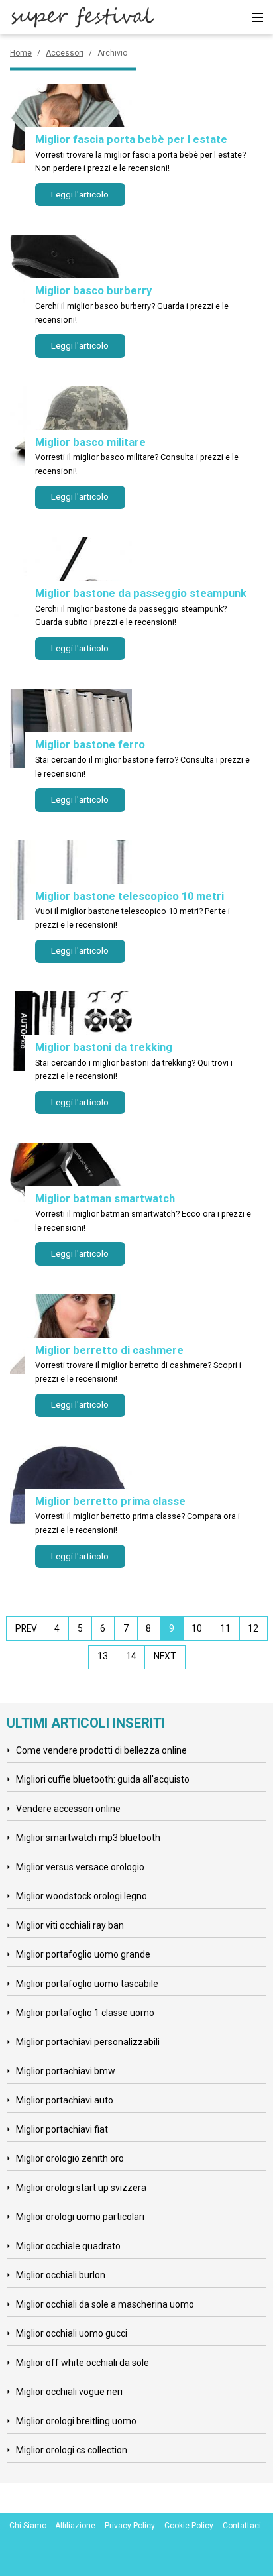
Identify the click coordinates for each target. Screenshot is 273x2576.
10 (197, 1628)
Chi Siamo (28, 2526)
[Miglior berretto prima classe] (71, 1485)
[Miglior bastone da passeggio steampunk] (71, 577)
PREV (26, 1628)
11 (225, 1628)
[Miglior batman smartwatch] (71, 1182)
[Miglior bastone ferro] (71, 728)
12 (253, 1628)
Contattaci (242, 2526)
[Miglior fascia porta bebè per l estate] (71, 123)
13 (103, 1656)
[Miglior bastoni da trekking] (71, 1031)
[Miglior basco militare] (71, 426)
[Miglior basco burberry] (71, 274)
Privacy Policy (130, 2526)
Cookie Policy (189, 2526)
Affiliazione (75, 2526)
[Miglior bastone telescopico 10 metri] (71, 880)
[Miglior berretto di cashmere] (71, 1334)
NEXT (165, 1656)
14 (131, 1656)
